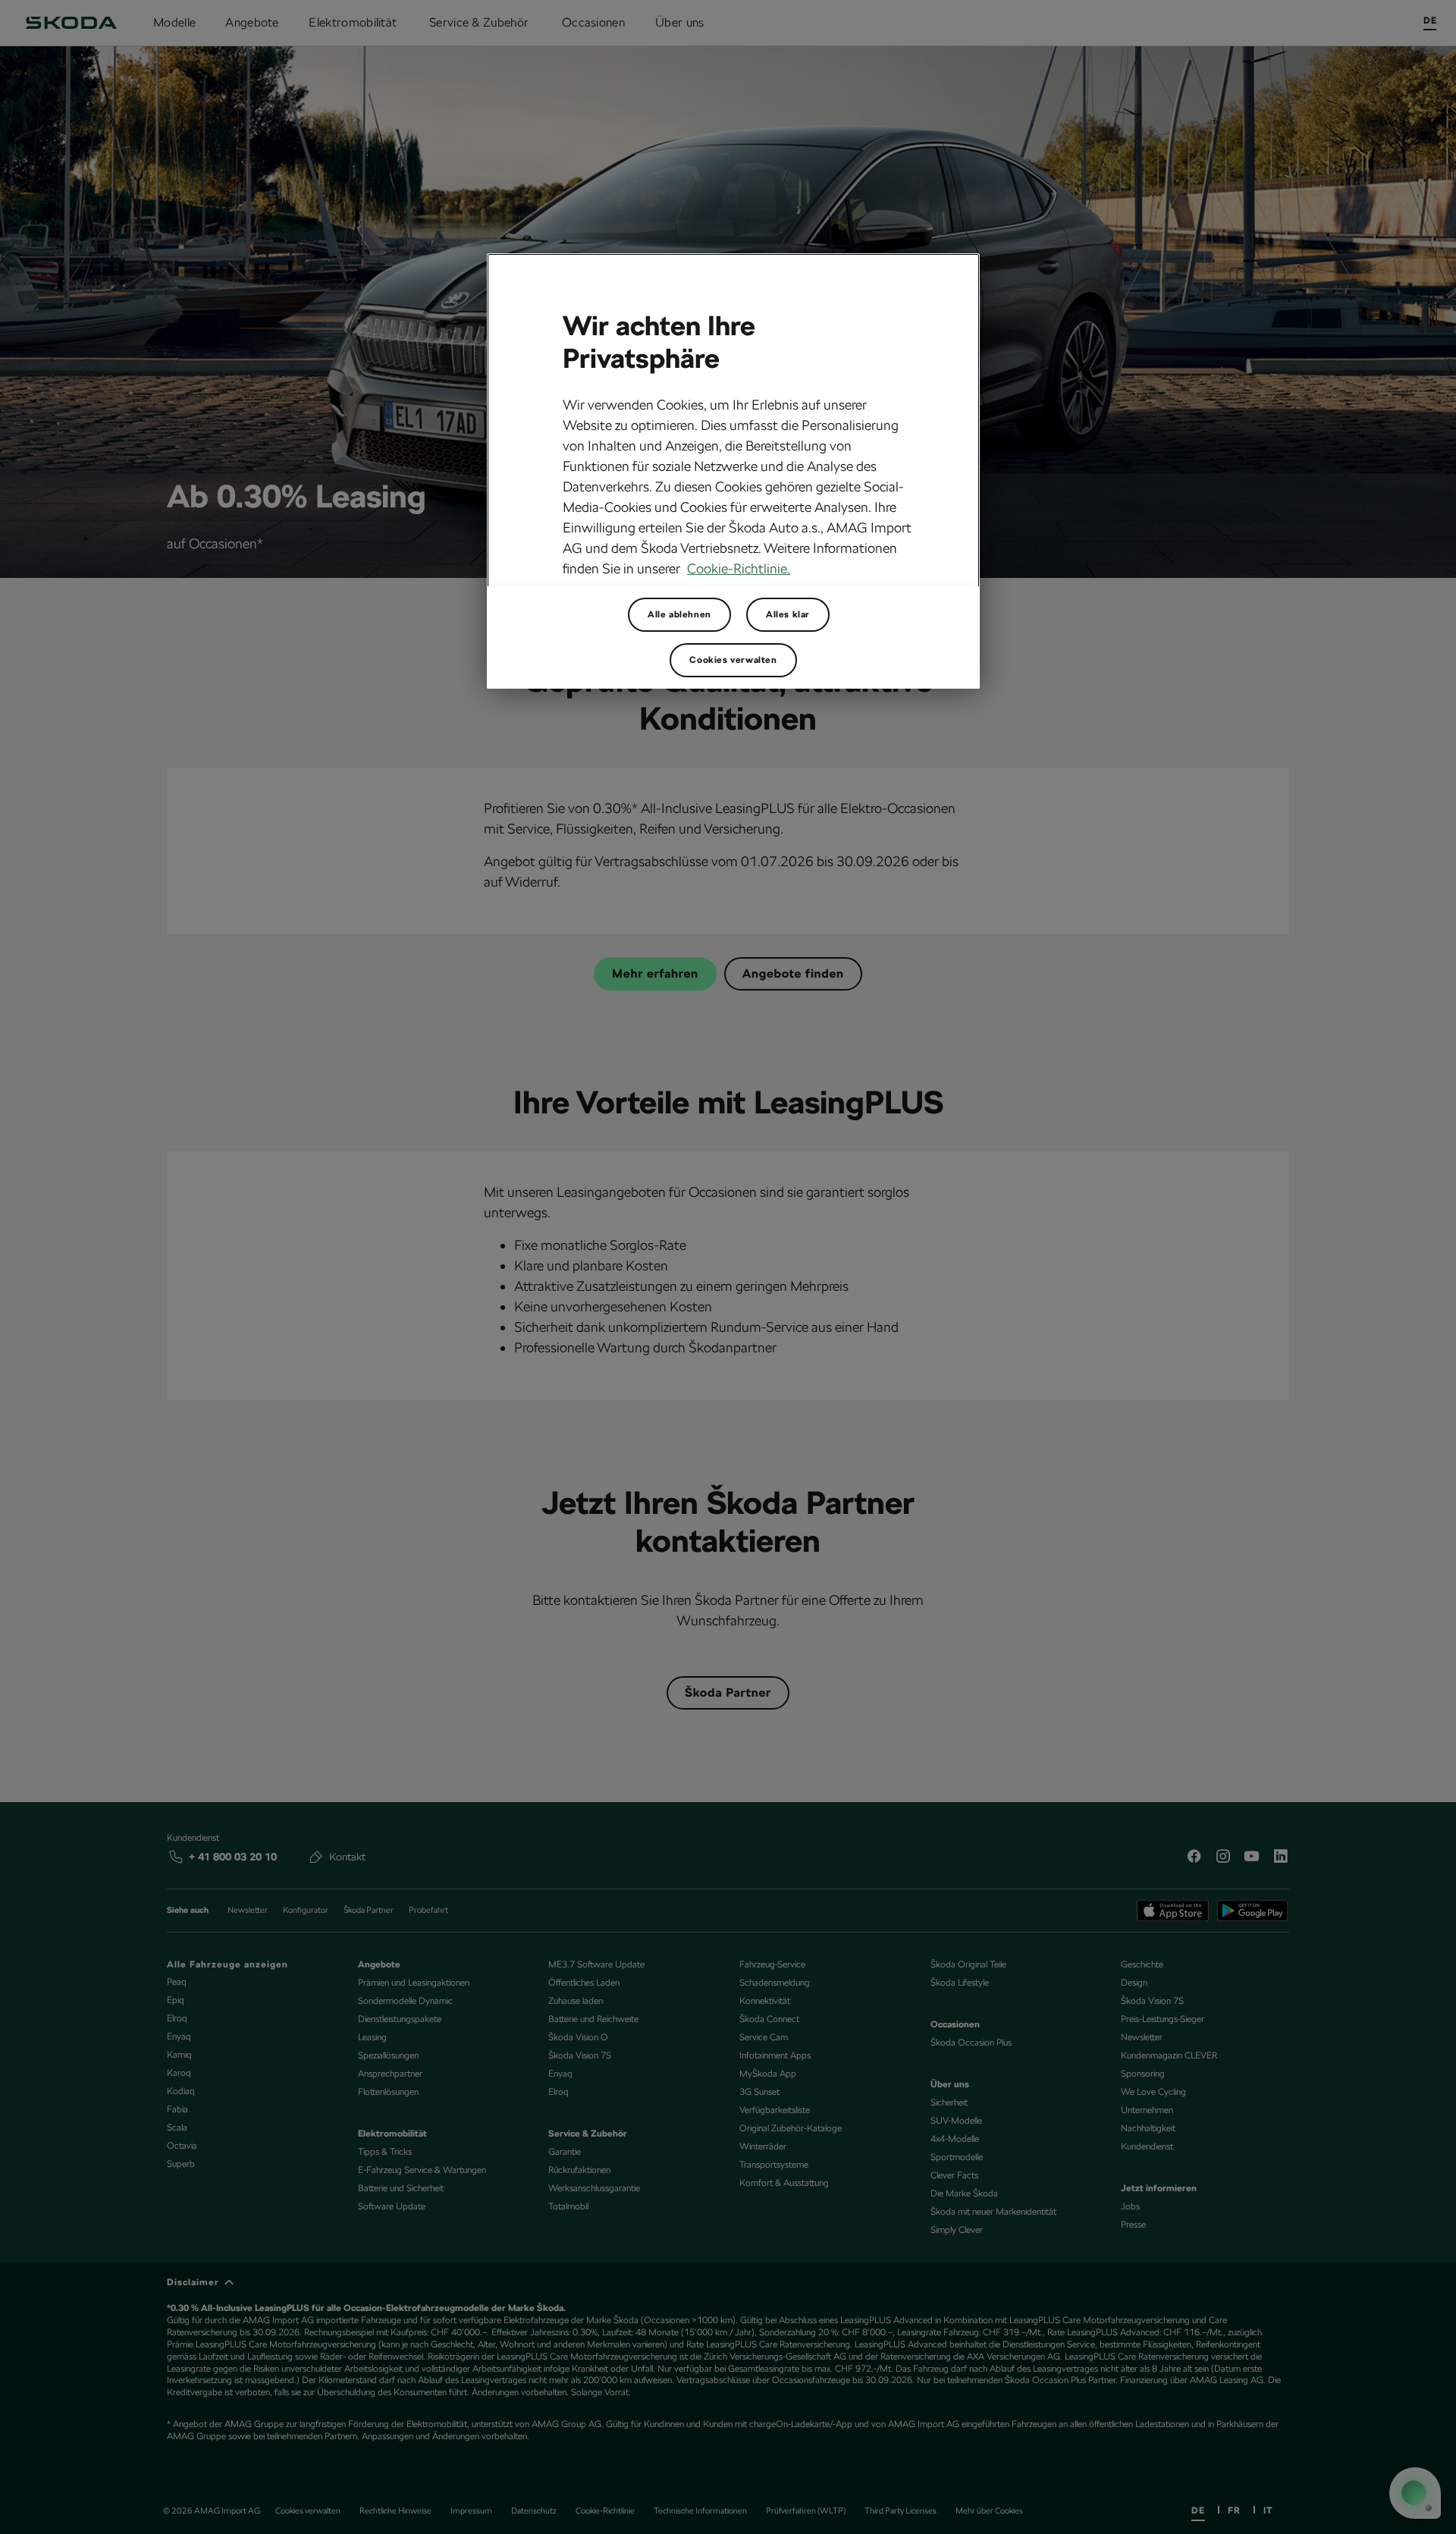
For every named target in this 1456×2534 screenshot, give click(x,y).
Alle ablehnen (679, 614)
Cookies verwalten (733, 660)
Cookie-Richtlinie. (739, 568)
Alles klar (788, 614)
